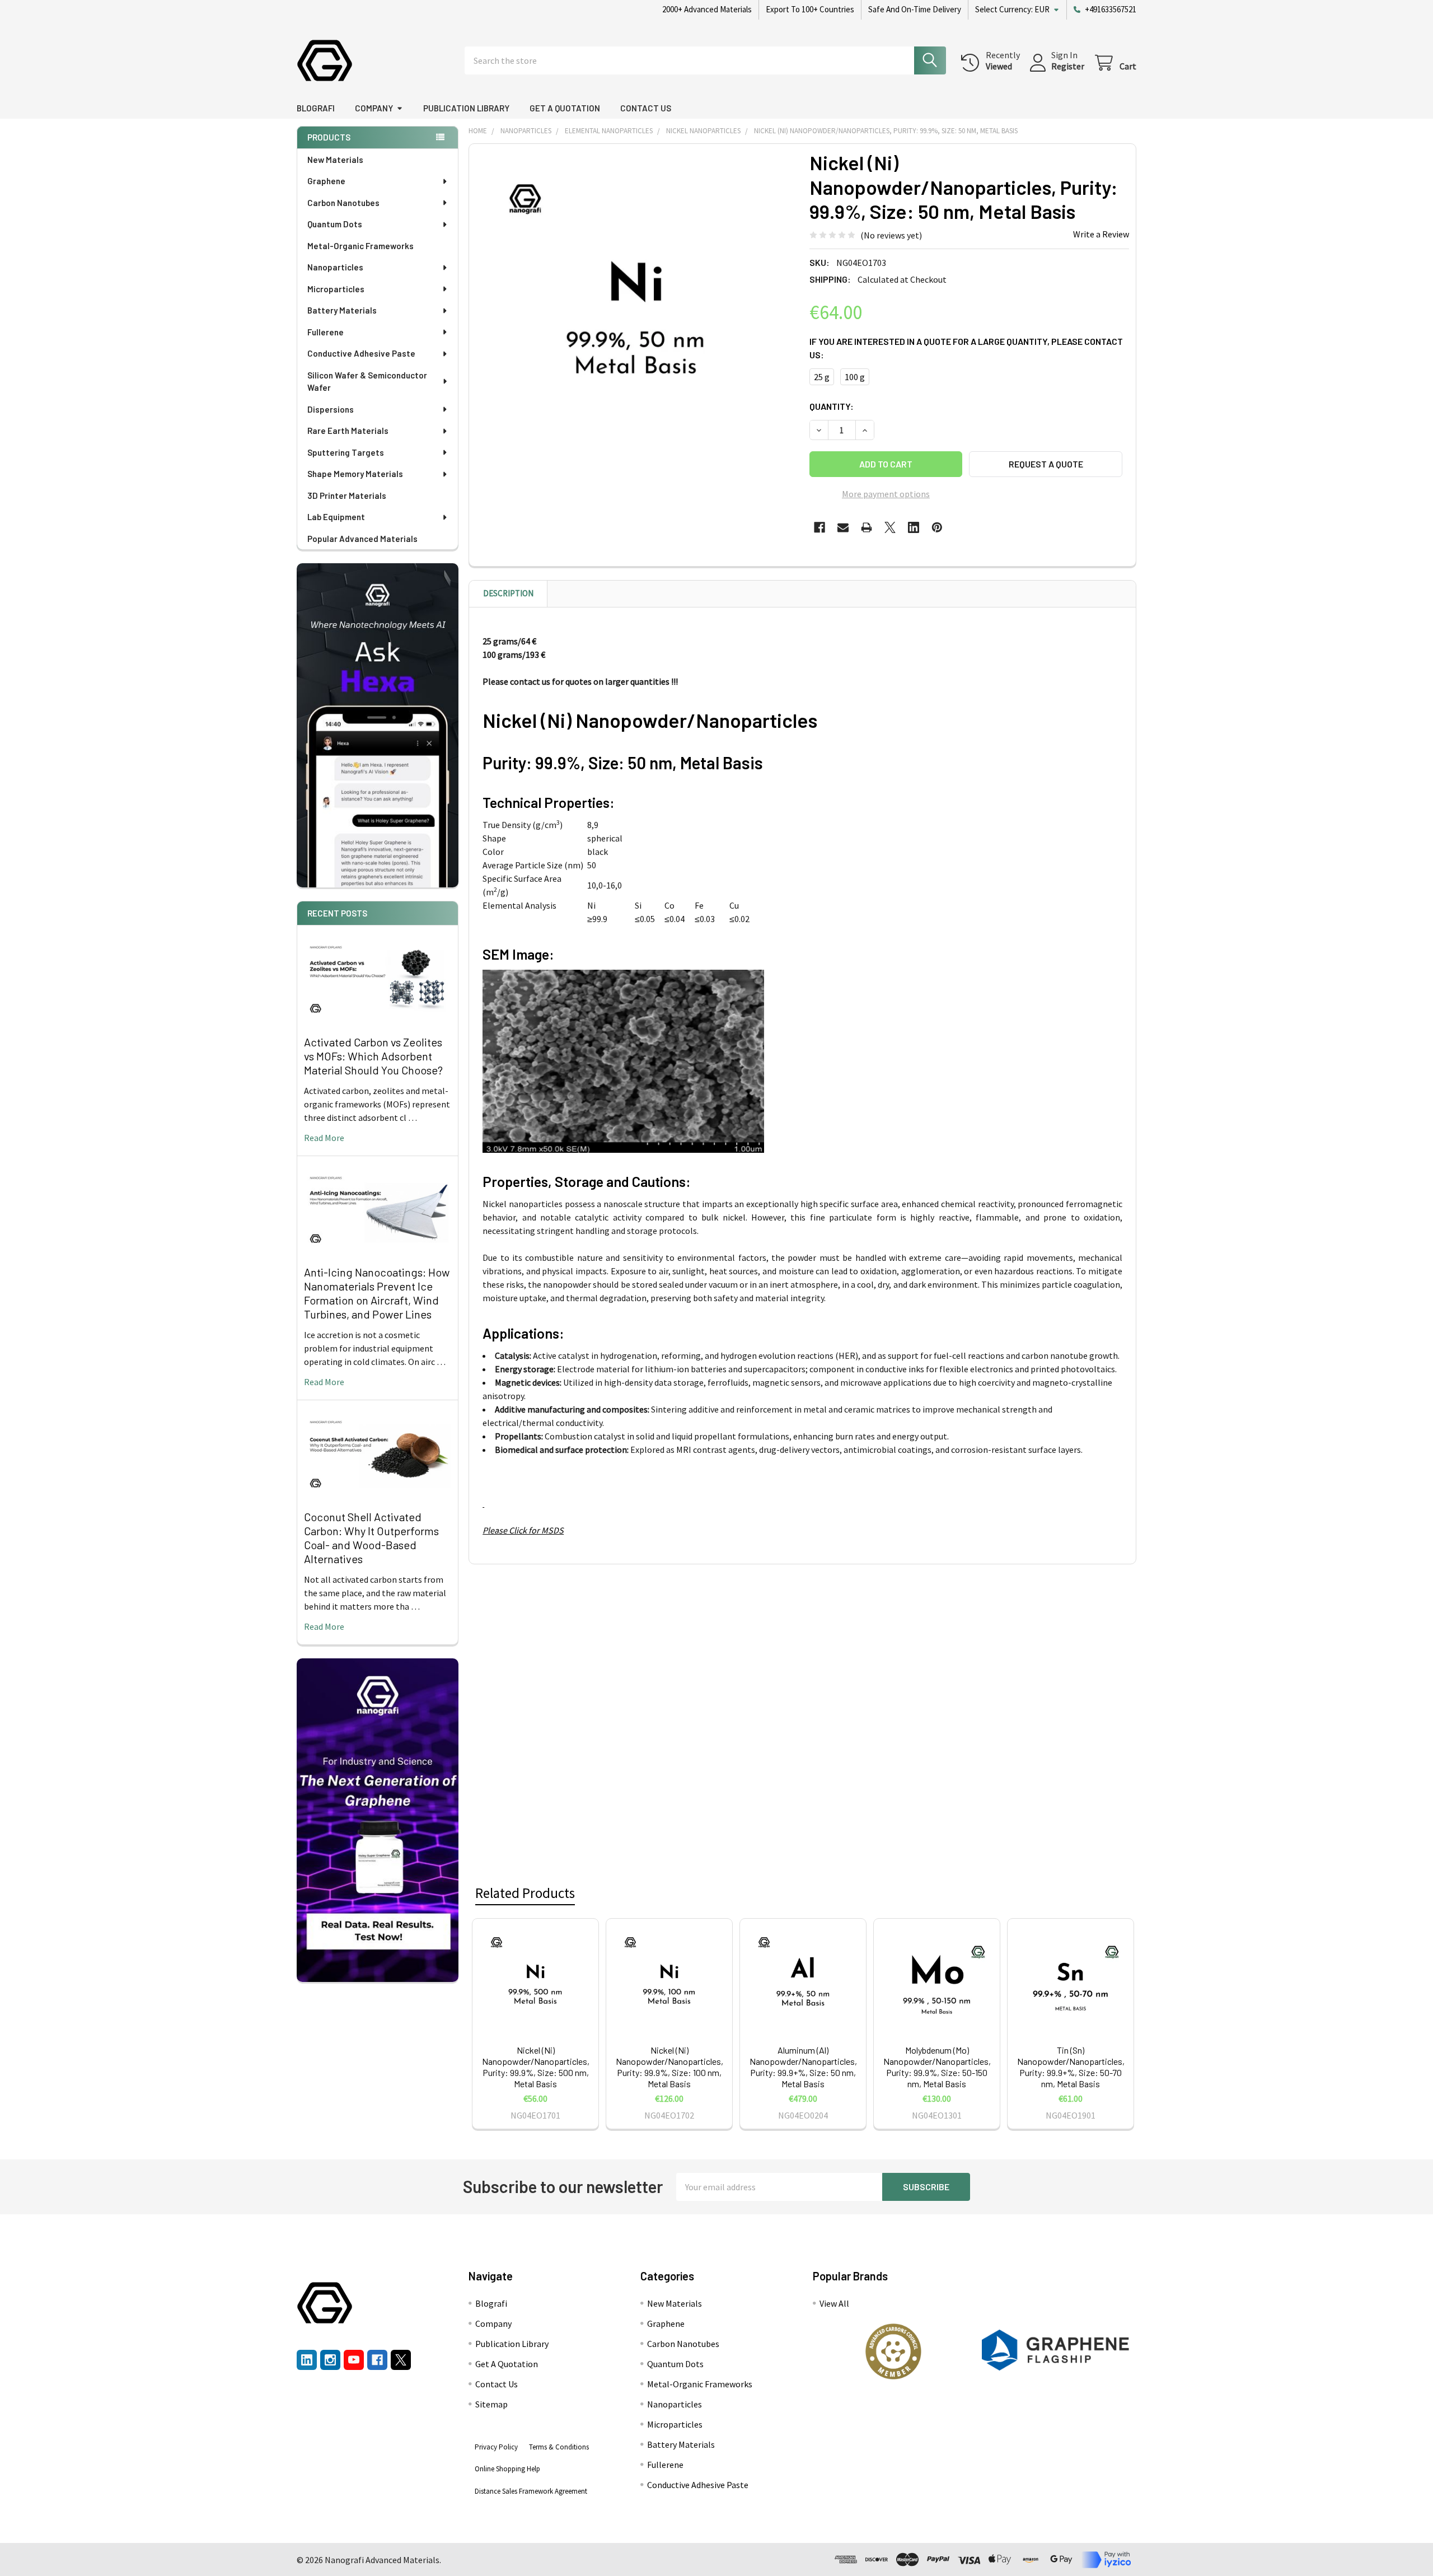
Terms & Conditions (559, 2447)
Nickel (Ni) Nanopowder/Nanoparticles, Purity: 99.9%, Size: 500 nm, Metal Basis (536, 2067)
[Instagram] (330, 2360)
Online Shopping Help (507, 2469)
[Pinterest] (937, 527)
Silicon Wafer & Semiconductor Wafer (367, 382)
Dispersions (331, 409)
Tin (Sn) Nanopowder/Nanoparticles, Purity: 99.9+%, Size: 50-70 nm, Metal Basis (1071, 2067)
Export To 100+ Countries (810, 9)
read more (324, 1138)
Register (1068, 66)
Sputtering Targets (346, 452)
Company (374, 108)
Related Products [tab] (525, 1893)
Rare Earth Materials (348, 431)
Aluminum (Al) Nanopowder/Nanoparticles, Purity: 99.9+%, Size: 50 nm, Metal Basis (803, 2067)
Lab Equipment (336, 517)
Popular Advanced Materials (362, 539)
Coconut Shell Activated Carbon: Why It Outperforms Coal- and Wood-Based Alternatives (371, 1538)
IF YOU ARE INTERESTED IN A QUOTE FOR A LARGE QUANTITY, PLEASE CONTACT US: (966, 348)
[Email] (843, 527)
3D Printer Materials (347, 495)
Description (508, 593)
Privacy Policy (496, 2447)
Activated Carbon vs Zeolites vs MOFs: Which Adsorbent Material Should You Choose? (373, 1056)
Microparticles (336, 289)
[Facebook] (819, 527)
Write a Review (1101, 234)
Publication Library (466, 108)
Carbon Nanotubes (343, 203)
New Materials (335, 160)
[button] (893, 2351)
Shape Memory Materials (355, 474)
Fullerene (326, 332)
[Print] (867, 527)
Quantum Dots (335, 224)
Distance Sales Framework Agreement (531, 2491)
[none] (636, 311)
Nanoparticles (335, 267)
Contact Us (646, 108)
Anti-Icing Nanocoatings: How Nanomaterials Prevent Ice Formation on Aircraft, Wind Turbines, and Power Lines (377, 1293)
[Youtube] (354, 2360)
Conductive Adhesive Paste (361, 353)
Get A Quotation (565, 108)
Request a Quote (1046, 464)
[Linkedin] (914, 527)
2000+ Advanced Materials (707, 9)
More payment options (886, 494)
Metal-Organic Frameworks (360, 246)
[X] (890, 527)
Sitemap (491, 2404)
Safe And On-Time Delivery (915, 9)
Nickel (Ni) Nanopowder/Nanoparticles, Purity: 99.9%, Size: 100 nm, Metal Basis (669, 2067)
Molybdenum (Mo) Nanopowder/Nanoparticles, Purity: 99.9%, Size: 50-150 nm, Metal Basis (937, 2067)
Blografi (316, 108)
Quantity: (832, 406)
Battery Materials (342, 310)
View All (834, 2303)
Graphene (326, 181)
